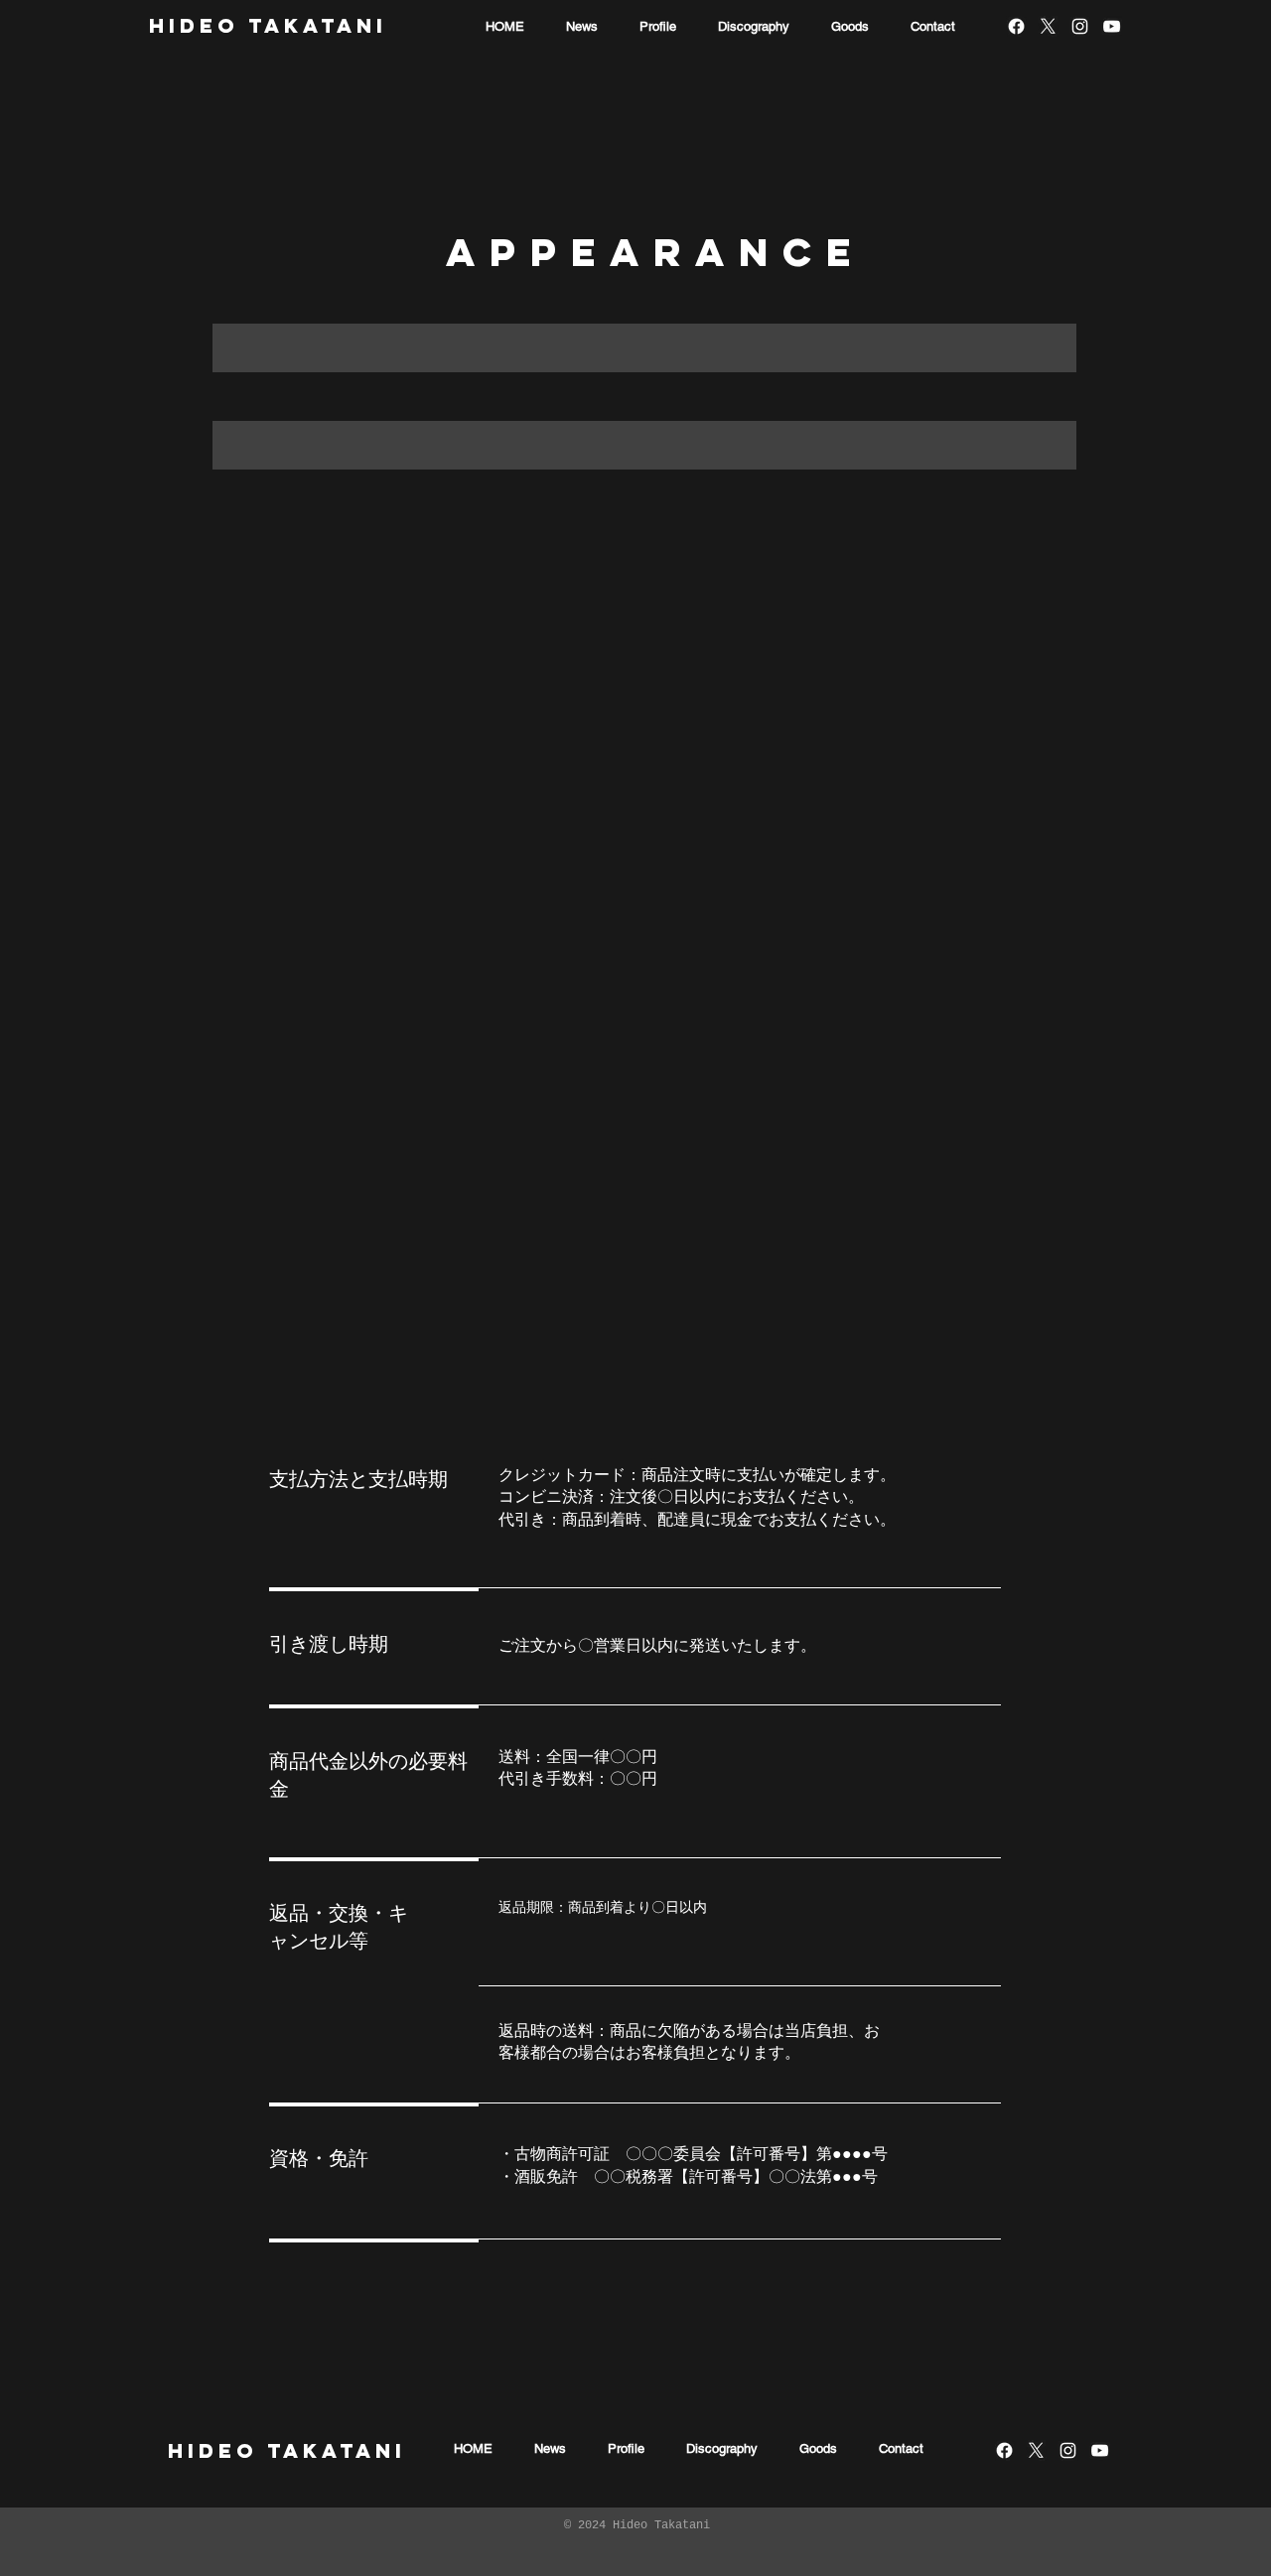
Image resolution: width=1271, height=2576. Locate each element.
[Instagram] (1080, 26)
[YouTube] (1112, 26)
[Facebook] (1016, 26)
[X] (1048, 26)
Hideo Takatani (268, 25)
